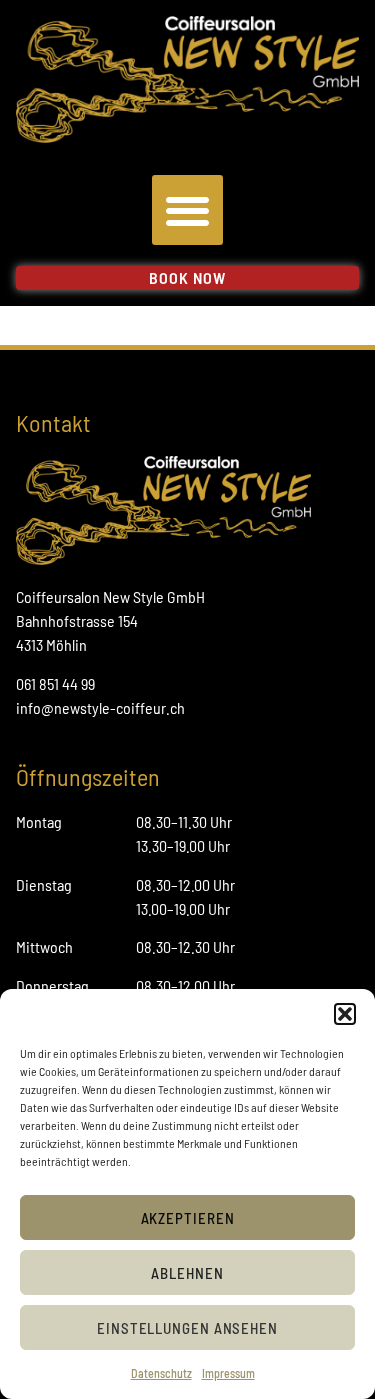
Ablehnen (187, 1273)
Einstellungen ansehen (187, 1328)
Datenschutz (161, 1373)
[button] (345, 1014)
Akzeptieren (188, 1218)
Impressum (228, 1373)
